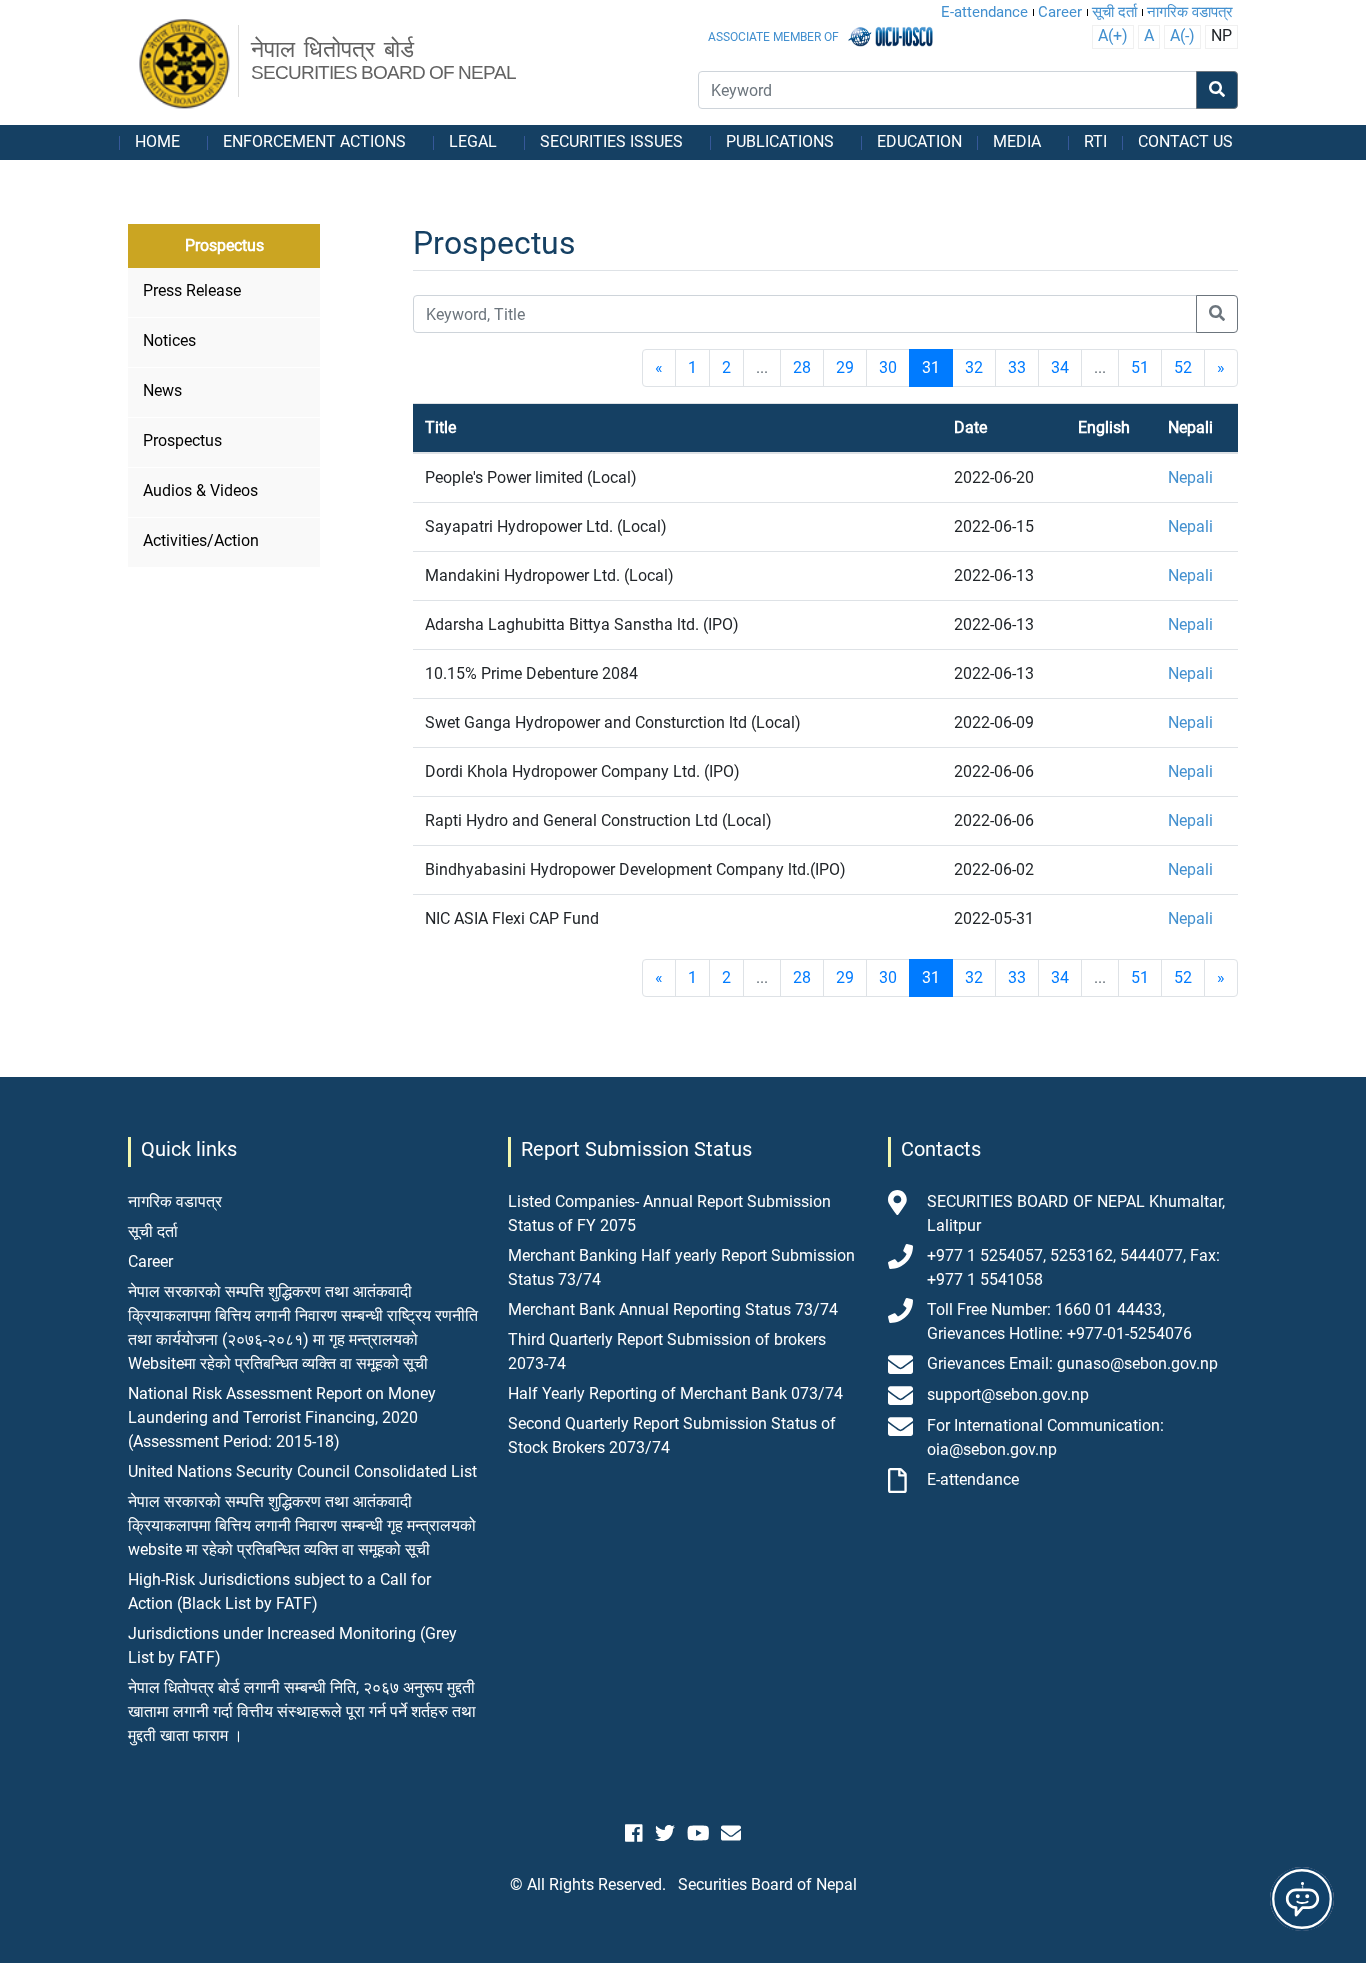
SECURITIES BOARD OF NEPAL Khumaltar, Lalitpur (1076, 1213)
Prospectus (182, 440)
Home (157, 141)
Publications (780, 141)
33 (1017, 367)
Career (1060, 12)
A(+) (1113, 35)
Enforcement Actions (314, 141)
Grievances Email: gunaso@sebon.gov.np (1072, 1363)
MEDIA (1017, 141)
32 (974, 367)
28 (802, 367)
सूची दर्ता (1114, 12)
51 (1140, 367)
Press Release (192, 290)
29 (845, 367)
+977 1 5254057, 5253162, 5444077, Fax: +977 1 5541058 (1073, 1267)
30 (888, 367)
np (1221, 35)
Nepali (1190, 477)
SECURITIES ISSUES (611, 141)
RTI (1095, 141)
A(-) (1182, 35)
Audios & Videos (200, 490)
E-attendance (984, 12)
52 (1183, 367)
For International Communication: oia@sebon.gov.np (1045, 1437)
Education (919, 141)
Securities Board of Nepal (767, 1884)
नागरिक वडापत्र (1190, 12)
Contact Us (1185, 141)
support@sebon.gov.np (1008, 1394)
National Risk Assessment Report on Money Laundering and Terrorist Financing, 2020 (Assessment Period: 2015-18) (282, 1417)
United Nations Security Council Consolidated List (302, 1471)
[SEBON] (185, 65)
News (162, 390)
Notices (169, 340)
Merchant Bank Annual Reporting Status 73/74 (673, 1309)
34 (1060, 367)
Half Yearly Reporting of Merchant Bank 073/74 (675, 1393)
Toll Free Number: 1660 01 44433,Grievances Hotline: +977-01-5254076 (1059, 1321)
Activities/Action (201, 540)
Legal (473, 141)
